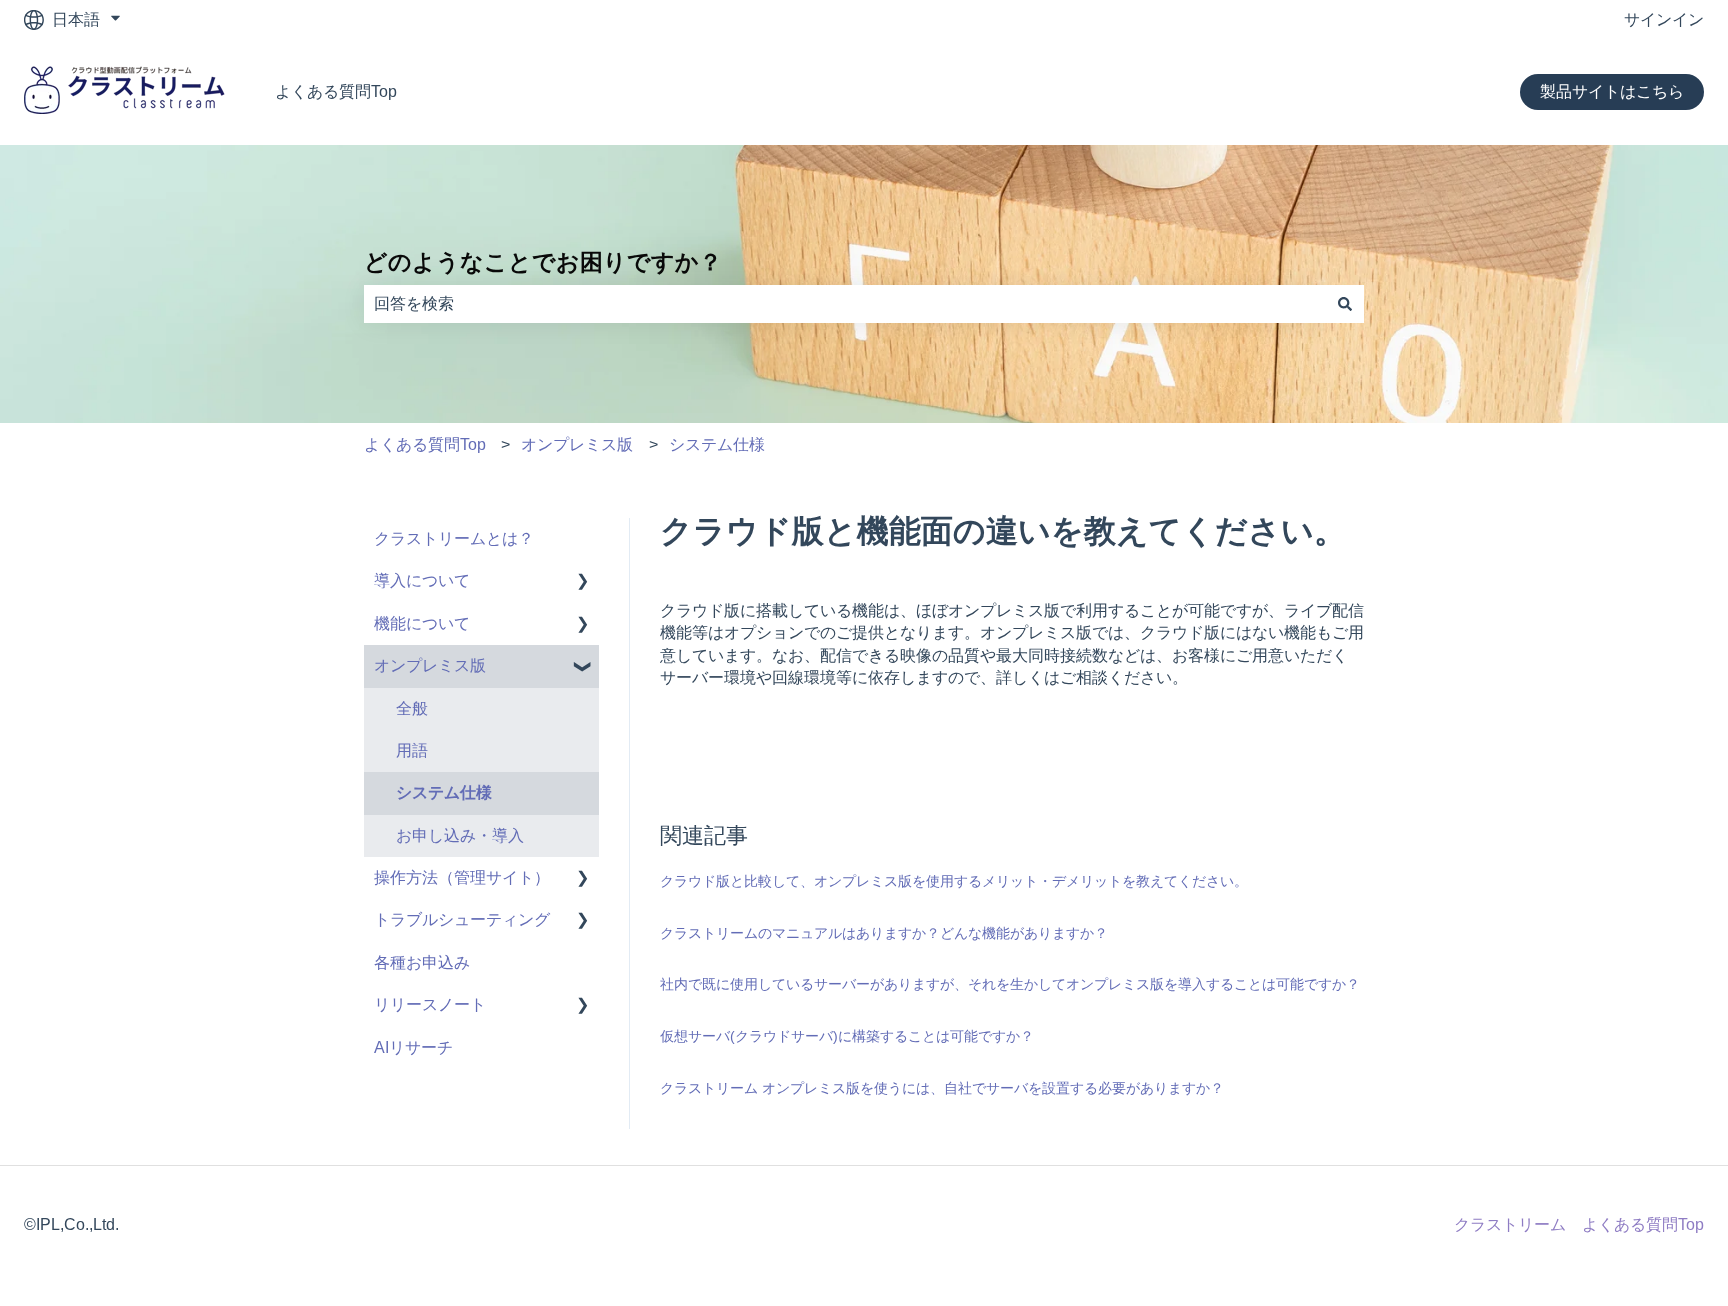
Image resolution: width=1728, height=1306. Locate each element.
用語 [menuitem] (412, 750)
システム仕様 (717, 444)
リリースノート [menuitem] (430, 1004)
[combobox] (845, 304)
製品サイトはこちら (1612, 91)
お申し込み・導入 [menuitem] (460, 835)
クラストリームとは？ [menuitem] (454, 538)
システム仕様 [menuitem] (444, 792)
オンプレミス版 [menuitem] (430, 665)
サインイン (1664, 19)
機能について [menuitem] (422, 623)
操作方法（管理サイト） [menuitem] (462, 877)
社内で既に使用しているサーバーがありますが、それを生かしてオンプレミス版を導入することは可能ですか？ (1010, 984)
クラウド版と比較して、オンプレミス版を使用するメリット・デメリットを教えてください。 (954, 881)
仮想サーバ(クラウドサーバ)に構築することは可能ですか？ (847, 1036)
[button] (583, 582)
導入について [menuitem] (422, 580)
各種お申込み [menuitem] (422, 962)
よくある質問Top (336, 91)
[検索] (1345, 304)
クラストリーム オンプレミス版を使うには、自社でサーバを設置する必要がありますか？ (942, 1088)
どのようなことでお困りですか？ (543, 262)
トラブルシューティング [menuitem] (462, 919)
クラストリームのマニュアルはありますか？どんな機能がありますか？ (884, 933)
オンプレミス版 (577, 444)
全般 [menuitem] (412, 708)
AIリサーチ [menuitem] (413, 1047)
